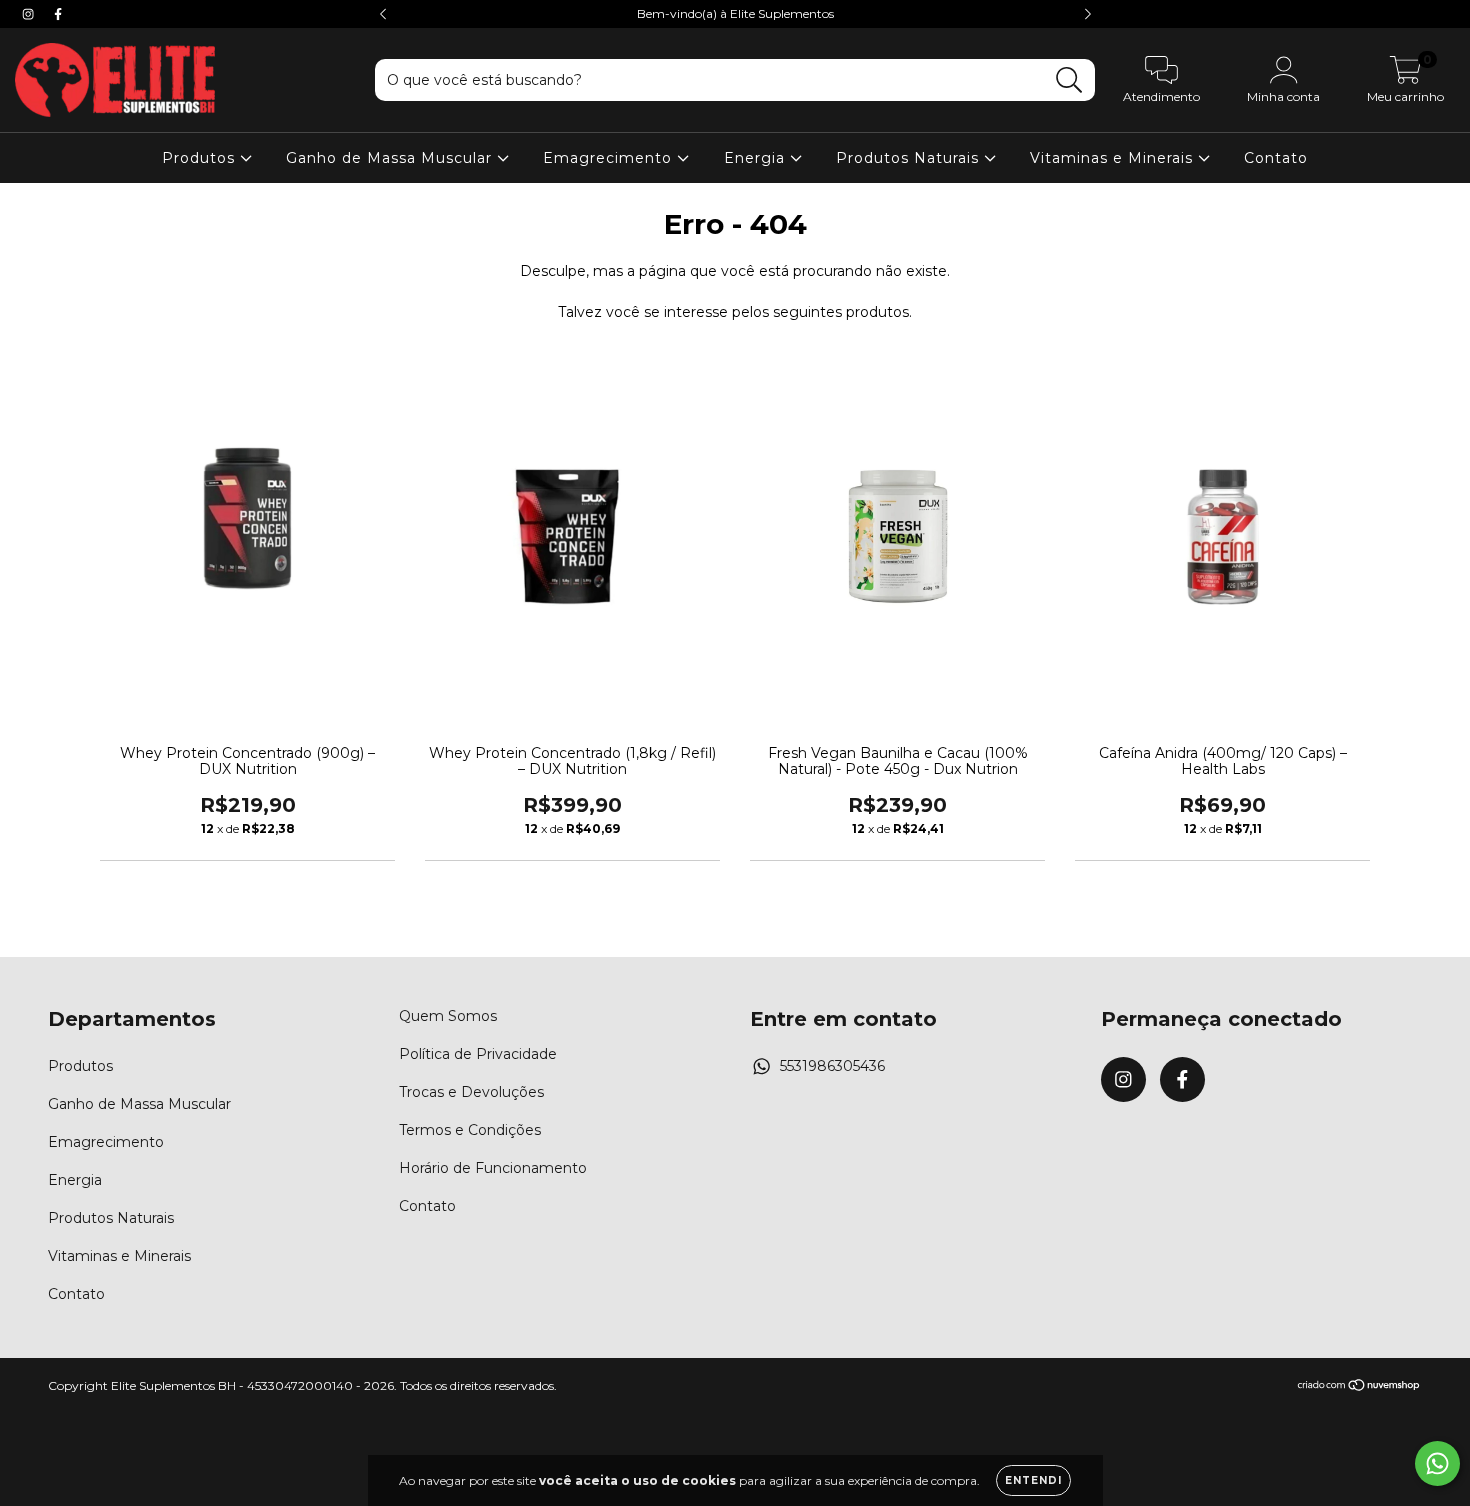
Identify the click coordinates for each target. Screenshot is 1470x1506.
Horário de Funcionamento (493, 1168)
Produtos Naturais (910, 158)
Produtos (201, 158)
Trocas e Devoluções (471, 1092)
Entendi (1033, 1480)
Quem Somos (448, 1016)
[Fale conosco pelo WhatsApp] (1437, 1463)
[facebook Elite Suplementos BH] (58, 14)
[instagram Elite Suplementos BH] (30, 14)
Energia (757, 158)
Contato (1276, 158)
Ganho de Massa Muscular (391, 158)
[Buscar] (1069, 80)
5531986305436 (832, 1066)
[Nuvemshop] (1359, 1387)
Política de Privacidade (478, 1054)
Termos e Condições (470, 1130)
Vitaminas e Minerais (1114, 158)
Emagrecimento (610, 158)
